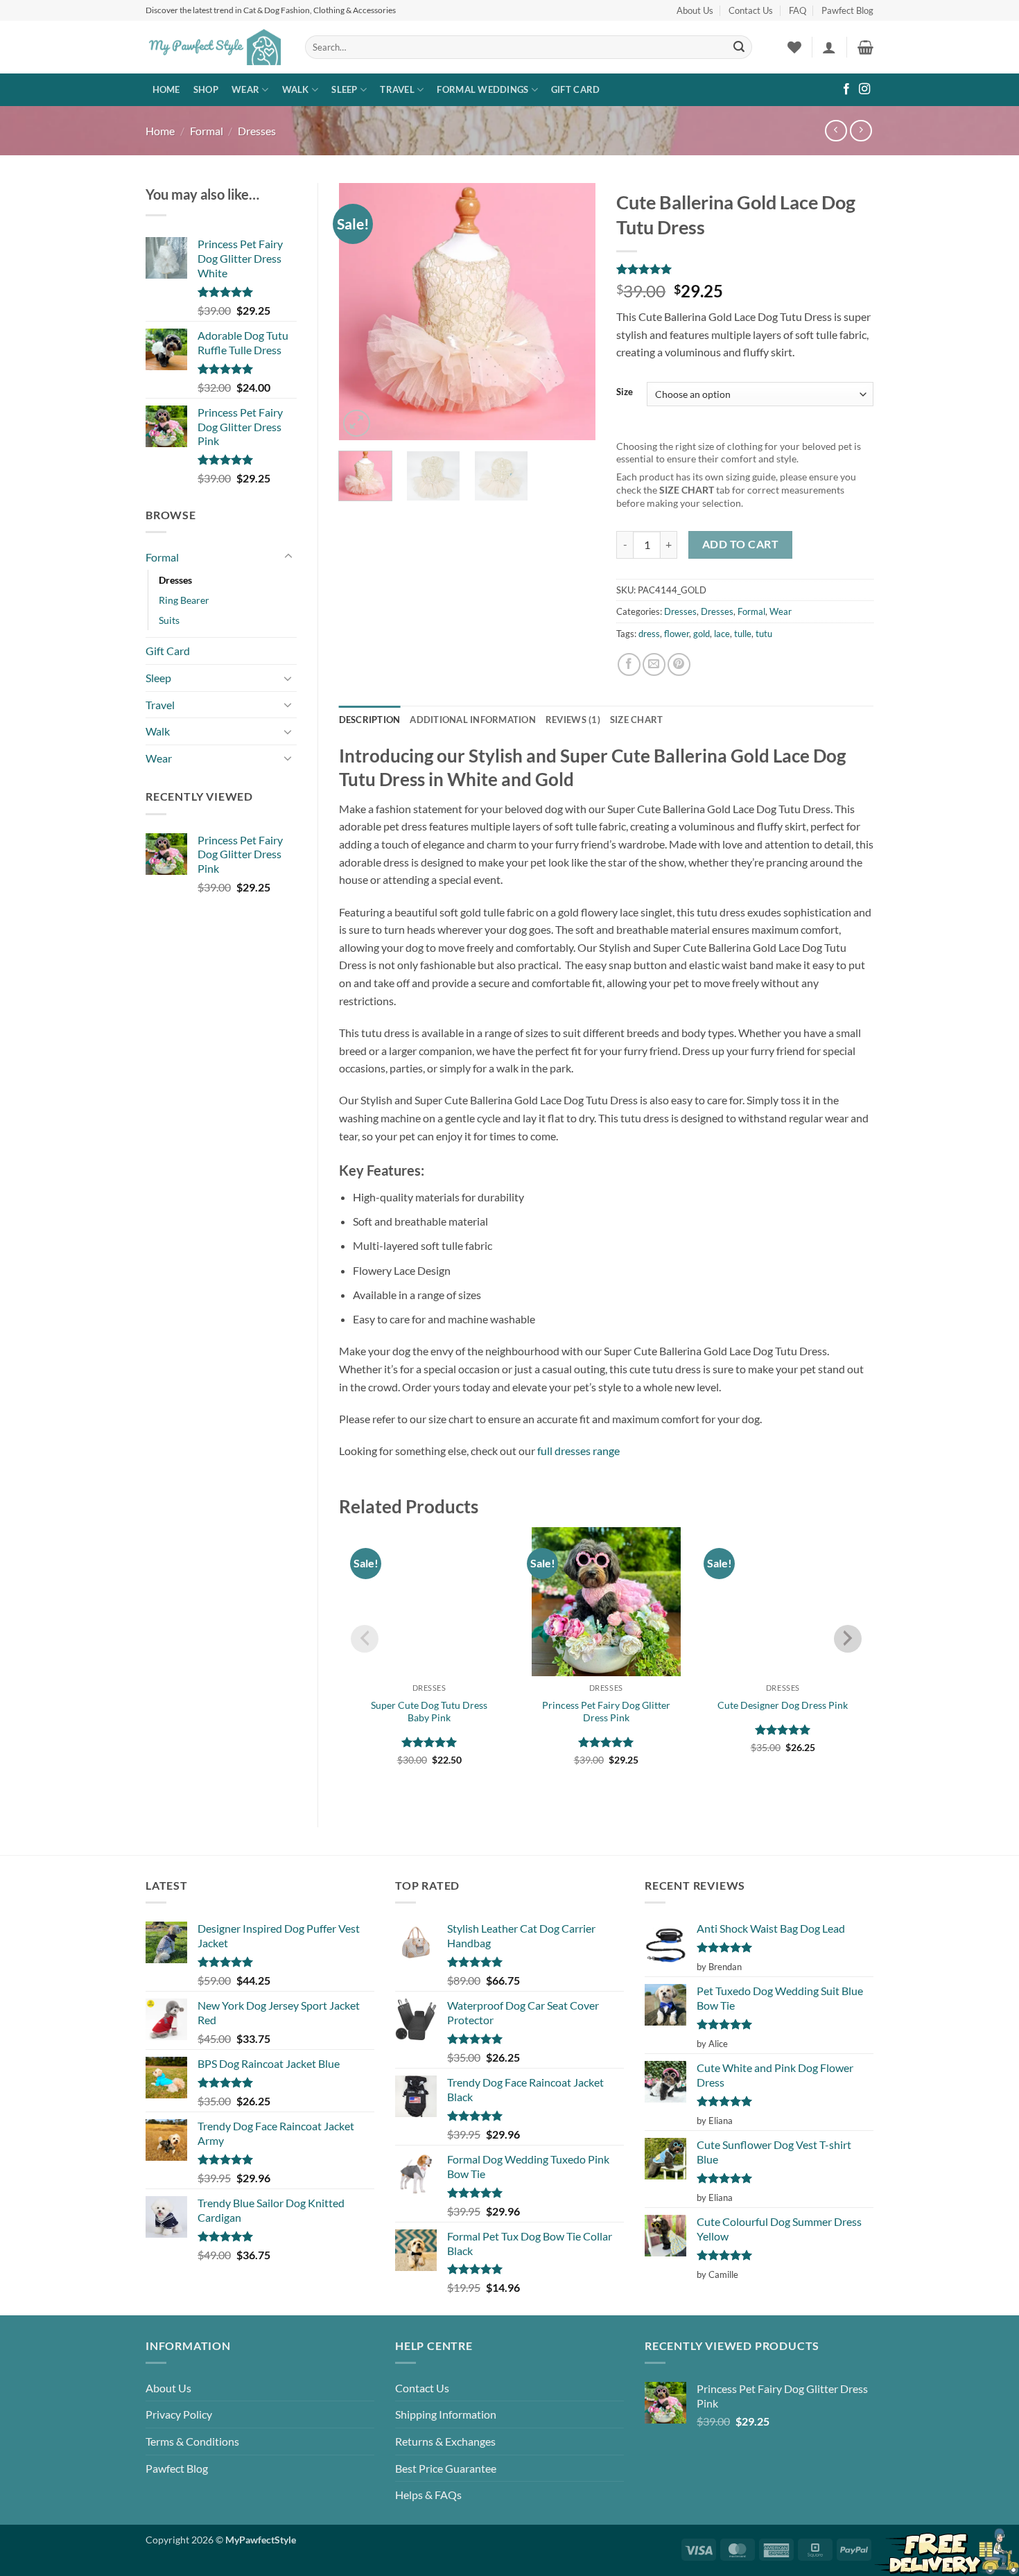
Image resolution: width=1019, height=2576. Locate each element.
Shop (206, 89)
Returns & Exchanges (445, 2441)
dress (649, 634)
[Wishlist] (794, 47)
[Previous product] (861, 131)
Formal (207, 131)
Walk (296, 89)
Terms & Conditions (192, 2441)
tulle (743, 634)
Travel (397, 89)
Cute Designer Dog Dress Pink (783, 1705)
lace (722, 634)
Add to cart (740, 544)
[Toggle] (288, 557)
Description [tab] (370, 720)
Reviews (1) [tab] (573, 720)
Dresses (257, 131)
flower (677, 634)
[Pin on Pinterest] (679, 664)
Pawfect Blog (847, 10)
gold (702, 634)
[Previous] (361, 311)
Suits (169, 620)
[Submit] (739, 47)
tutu (764, 634)
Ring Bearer (184, 600)
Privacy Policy (179, 2414)
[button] (829, 47)
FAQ (798, 10)
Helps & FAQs (428, 2495)
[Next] (573, 311)
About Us (695, 10)
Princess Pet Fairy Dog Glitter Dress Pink (606, 1712)
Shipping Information (446, 2414)
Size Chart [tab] (637, 720)
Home (166, 89)
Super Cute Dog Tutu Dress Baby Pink (429, 1712)
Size (625, 392)
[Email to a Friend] (654, 664)
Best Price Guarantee (446, 2468)
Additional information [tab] (473, 720)
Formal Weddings (482, 89)
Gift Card (575, 89)
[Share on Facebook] (629, 664)
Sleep (344, 89)
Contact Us (751, 10)
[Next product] (836, 131)
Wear (245, 89)
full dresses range (578, 1451)
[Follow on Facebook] (846, 89)
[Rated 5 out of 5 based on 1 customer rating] (745, 269)
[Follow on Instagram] (864, 89)
